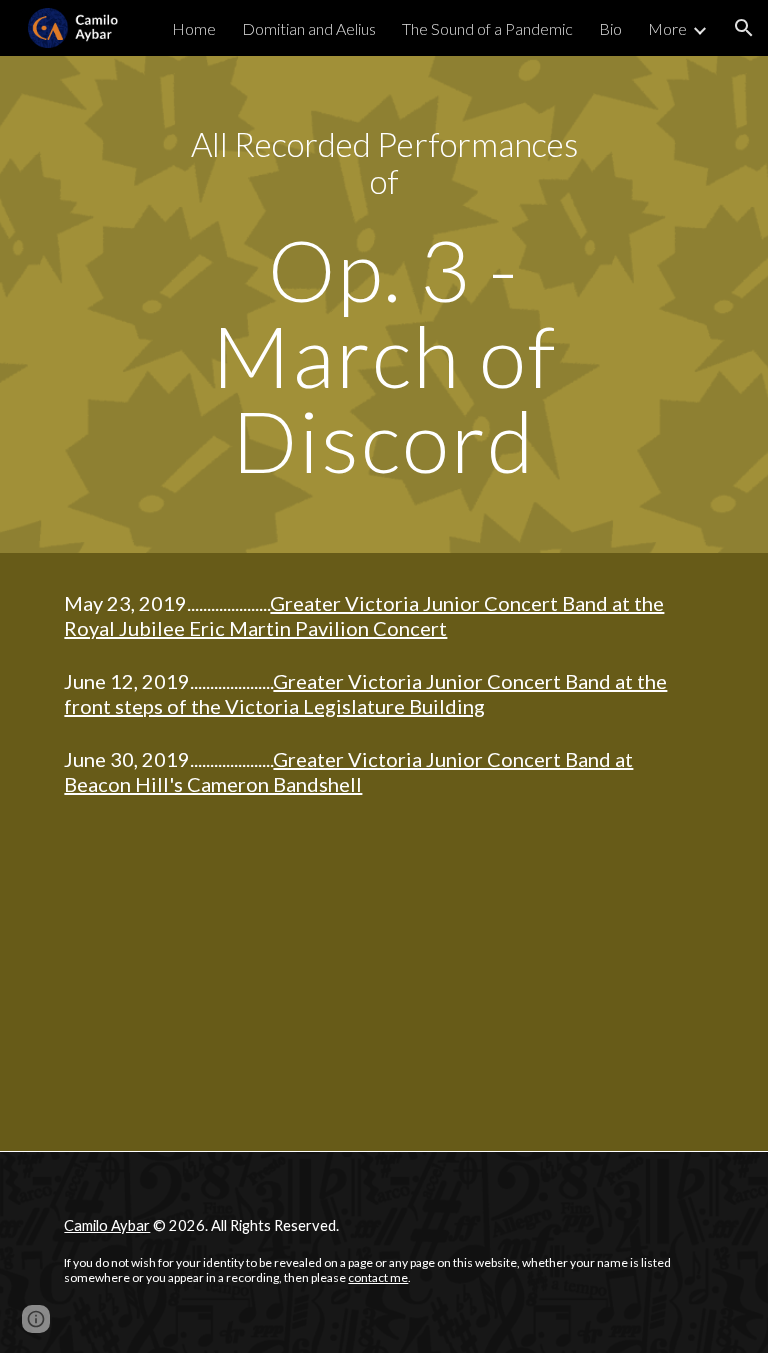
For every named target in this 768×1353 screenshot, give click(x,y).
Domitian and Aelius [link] (309, 28)
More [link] (667, 28)
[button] (744, 28)
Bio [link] (610, 28)
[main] (383, 162)
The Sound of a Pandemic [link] (487, 28)
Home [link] (194, 28)
